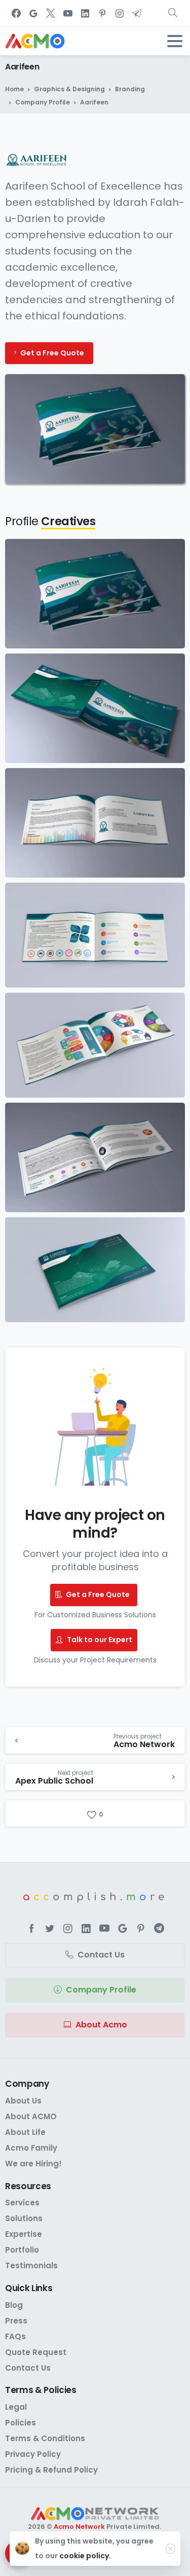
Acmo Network (79, 2527)
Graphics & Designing (69, 89)
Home (14, 89)
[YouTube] (68, 13)
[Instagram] (120, 13)
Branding (130, 89)
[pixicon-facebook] (31, 1929)
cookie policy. (85, 2556)
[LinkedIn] (85, 13)
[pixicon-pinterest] (141, 1929)
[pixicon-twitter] (50, 1929)
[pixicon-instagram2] (68, 1929)
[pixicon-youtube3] (104, 1929)
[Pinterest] (102, 13)
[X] (51, 13)
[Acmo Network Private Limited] (95, 2514)
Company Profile (43, 102)
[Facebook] (16, 13)
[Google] (33, 13)
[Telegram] (137, 13)
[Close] (170, 2549)
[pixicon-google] (123, 1929)
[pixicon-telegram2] (159, 1929)
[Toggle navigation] (175, 41)
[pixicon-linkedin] (86, 1929)
